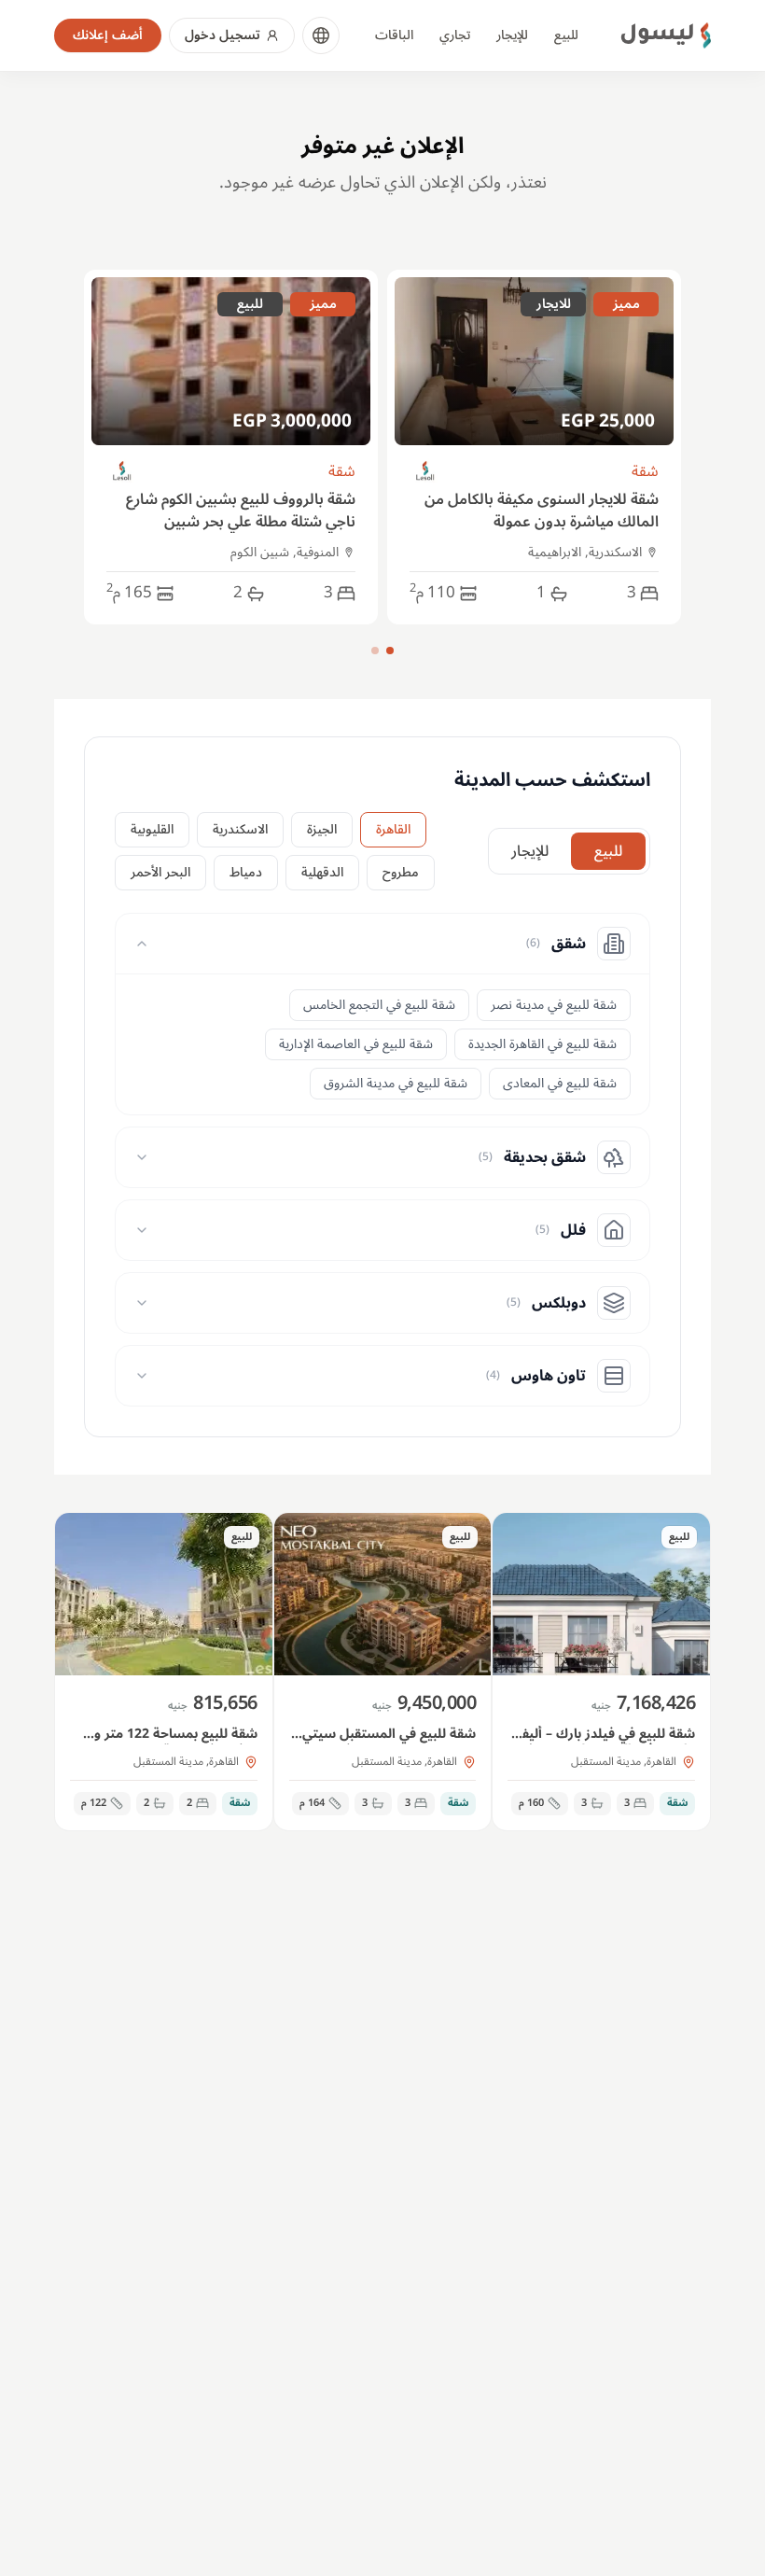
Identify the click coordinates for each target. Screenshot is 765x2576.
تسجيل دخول (223, 35)
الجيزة (322, 829)
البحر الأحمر (160, 872)
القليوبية (152, 829)
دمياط (246, 872)
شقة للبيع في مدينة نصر (554, 1005)
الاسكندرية (240, 829)
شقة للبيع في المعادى (560, 1083)
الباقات (394, 35)
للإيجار (512, 35)
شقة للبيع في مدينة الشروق (396, 1083)
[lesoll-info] (426, 472)
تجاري (455, 35)
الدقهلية (322, 872)
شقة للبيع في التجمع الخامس (379, 1005)
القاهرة (393, 829)
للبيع (566, 35)
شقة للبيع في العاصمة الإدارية (356, 1044)
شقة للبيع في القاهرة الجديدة (542, 1044)
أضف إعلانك (108, 35)
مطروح (401, 872)
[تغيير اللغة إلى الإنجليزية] (321, 35)
